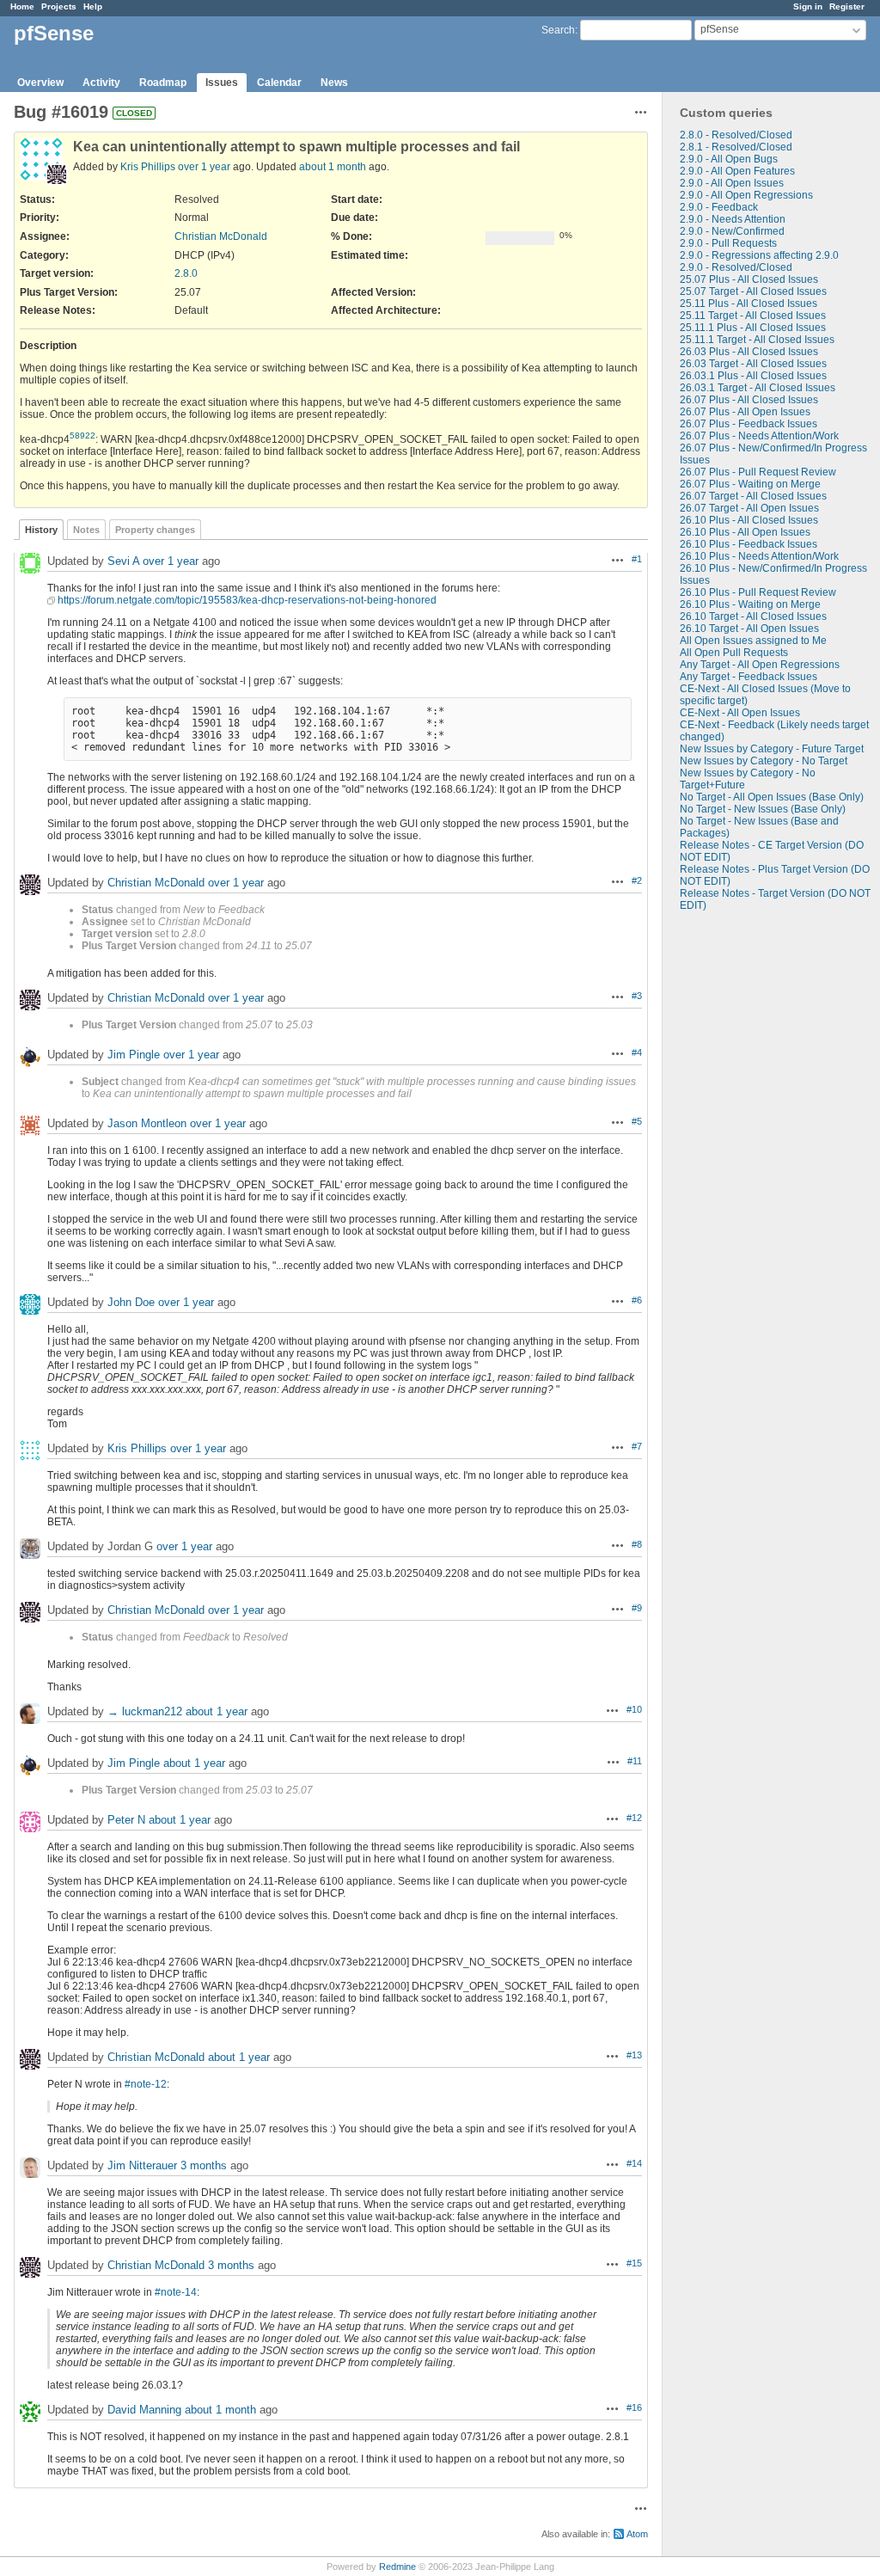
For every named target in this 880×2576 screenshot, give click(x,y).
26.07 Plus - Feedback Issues (749, 424)
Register (847, 6)
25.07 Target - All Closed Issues (753, 291)
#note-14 (176, 2292)
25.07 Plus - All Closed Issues (749, 279)
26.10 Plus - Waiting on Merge (750, 604)
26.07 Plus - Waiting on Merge (750, 484)
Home (22, 6)
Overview (40, 83)
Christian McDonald (221, 236)
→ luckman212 (145, 1711)
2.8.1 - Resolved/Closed (736, 147)
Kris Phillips (148, 167)
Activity (101, 83)
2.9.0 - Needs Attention (733, 219)
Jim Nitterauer (142, 2165)
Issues (222, 83)
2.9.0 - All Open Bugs (729, 159)
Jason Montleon (147, 1123)
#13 (634, 2055)
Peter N (126, 1820)
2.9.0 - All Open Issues (732, 183)
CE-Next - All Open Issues (740, 713)
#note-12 (146, 2084)
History (41, 530)
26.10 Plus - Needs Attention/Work (759, 556)
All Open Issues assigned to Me (753, 641)
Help (93, 6)
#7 (637, 1446)
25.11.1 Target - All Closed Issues (757, 340)
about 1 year (217, 1711)
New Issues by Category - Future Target (772, 749)
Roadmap (163, 83)
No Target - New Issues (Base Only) (763, 809)
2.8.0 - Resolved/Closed (736, 135)
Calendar (279, 83)
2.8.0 (186, 273)
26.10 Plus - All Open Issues (745, 532)
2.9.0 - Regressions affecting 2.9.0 (759, 255)
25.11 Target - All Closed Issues (753, 316)
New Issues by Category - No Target (764, 761)
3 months (204, 2165)
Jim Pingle (134, 1055)
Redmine (397, 2567)
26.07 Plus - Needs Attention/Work (759, 436)
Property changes (155, 530)
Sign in (808, 6)
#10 (634, 1709)
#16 (634, 2407)
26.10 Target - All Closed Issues (753, 616)
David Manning (144, 2410)
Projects (59, 6)
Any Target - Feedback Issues (749, 677)
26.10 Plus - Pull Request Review (758, 592)
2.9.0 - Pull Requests (728, 243)
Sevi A (123, 561)
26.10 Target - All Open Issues (749, 629)
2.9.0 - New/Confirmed (732, 231)
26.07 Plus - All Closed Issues (749, 400)
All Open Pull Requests (734, 653)
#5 (637, 1121)
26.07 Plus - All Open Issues (745, 412)
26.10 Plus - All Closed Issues (749, 520)
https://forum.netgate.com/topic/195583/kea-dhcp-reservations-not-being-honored (247, 600)
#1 (637, 559)
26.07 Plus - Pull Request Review (758, 472)
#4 (637, 1052)
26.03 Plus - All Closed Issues (749, 352)
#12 (634, 1818)
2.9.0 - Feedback (719, 207)
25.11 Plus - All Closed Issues (749, 304)
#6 (637, 1300)
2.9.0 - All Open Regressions (746, 195)
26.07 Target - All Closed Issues (753, 496)
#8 (637, 1544)
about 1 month (333, 167)
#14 (634, 2163)
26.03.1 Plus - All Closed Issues (753, 376)
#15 (634, 2263)
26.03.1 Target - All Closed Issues (758, 388)
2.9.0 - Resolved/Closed (736, 267)
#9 (637, 1608)
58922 (82, 435)
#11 (635, 1761)
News (334, 83)
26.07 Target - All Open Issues (749, 508)
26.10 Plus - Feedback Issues (749, 544)
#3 (637, 996)
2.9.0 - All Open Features (737, 171)
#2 (637, 880)
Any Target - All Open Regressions (760, 665)
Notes (86, 530)
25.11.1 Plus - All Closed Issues (753, 328)
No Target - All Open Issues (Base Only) (772, 797)
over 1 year (204, 167)
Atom (637, 2534)
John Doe (131, 1302)
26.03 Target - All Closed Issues (753, 364)
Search (558, 30)
